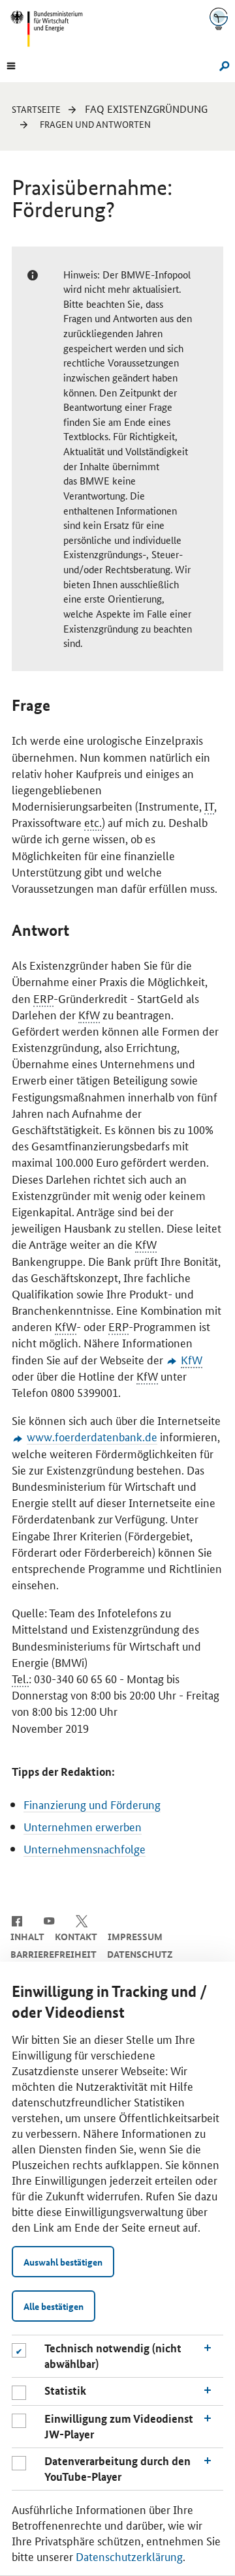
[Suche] (222, 65)
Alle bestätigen (54, 2306)
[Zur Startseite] (219, 19)
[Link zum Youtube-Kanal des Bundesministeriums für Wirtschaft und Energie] (49, 1920)
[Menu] (11, 65)
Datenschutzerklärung (129, 2556)
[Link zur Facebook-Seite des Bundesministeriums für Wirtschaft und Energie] (17, 1920)
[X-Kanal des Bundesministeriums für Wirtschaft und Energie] (82, 1920)
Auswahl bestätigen (63, 2262)
